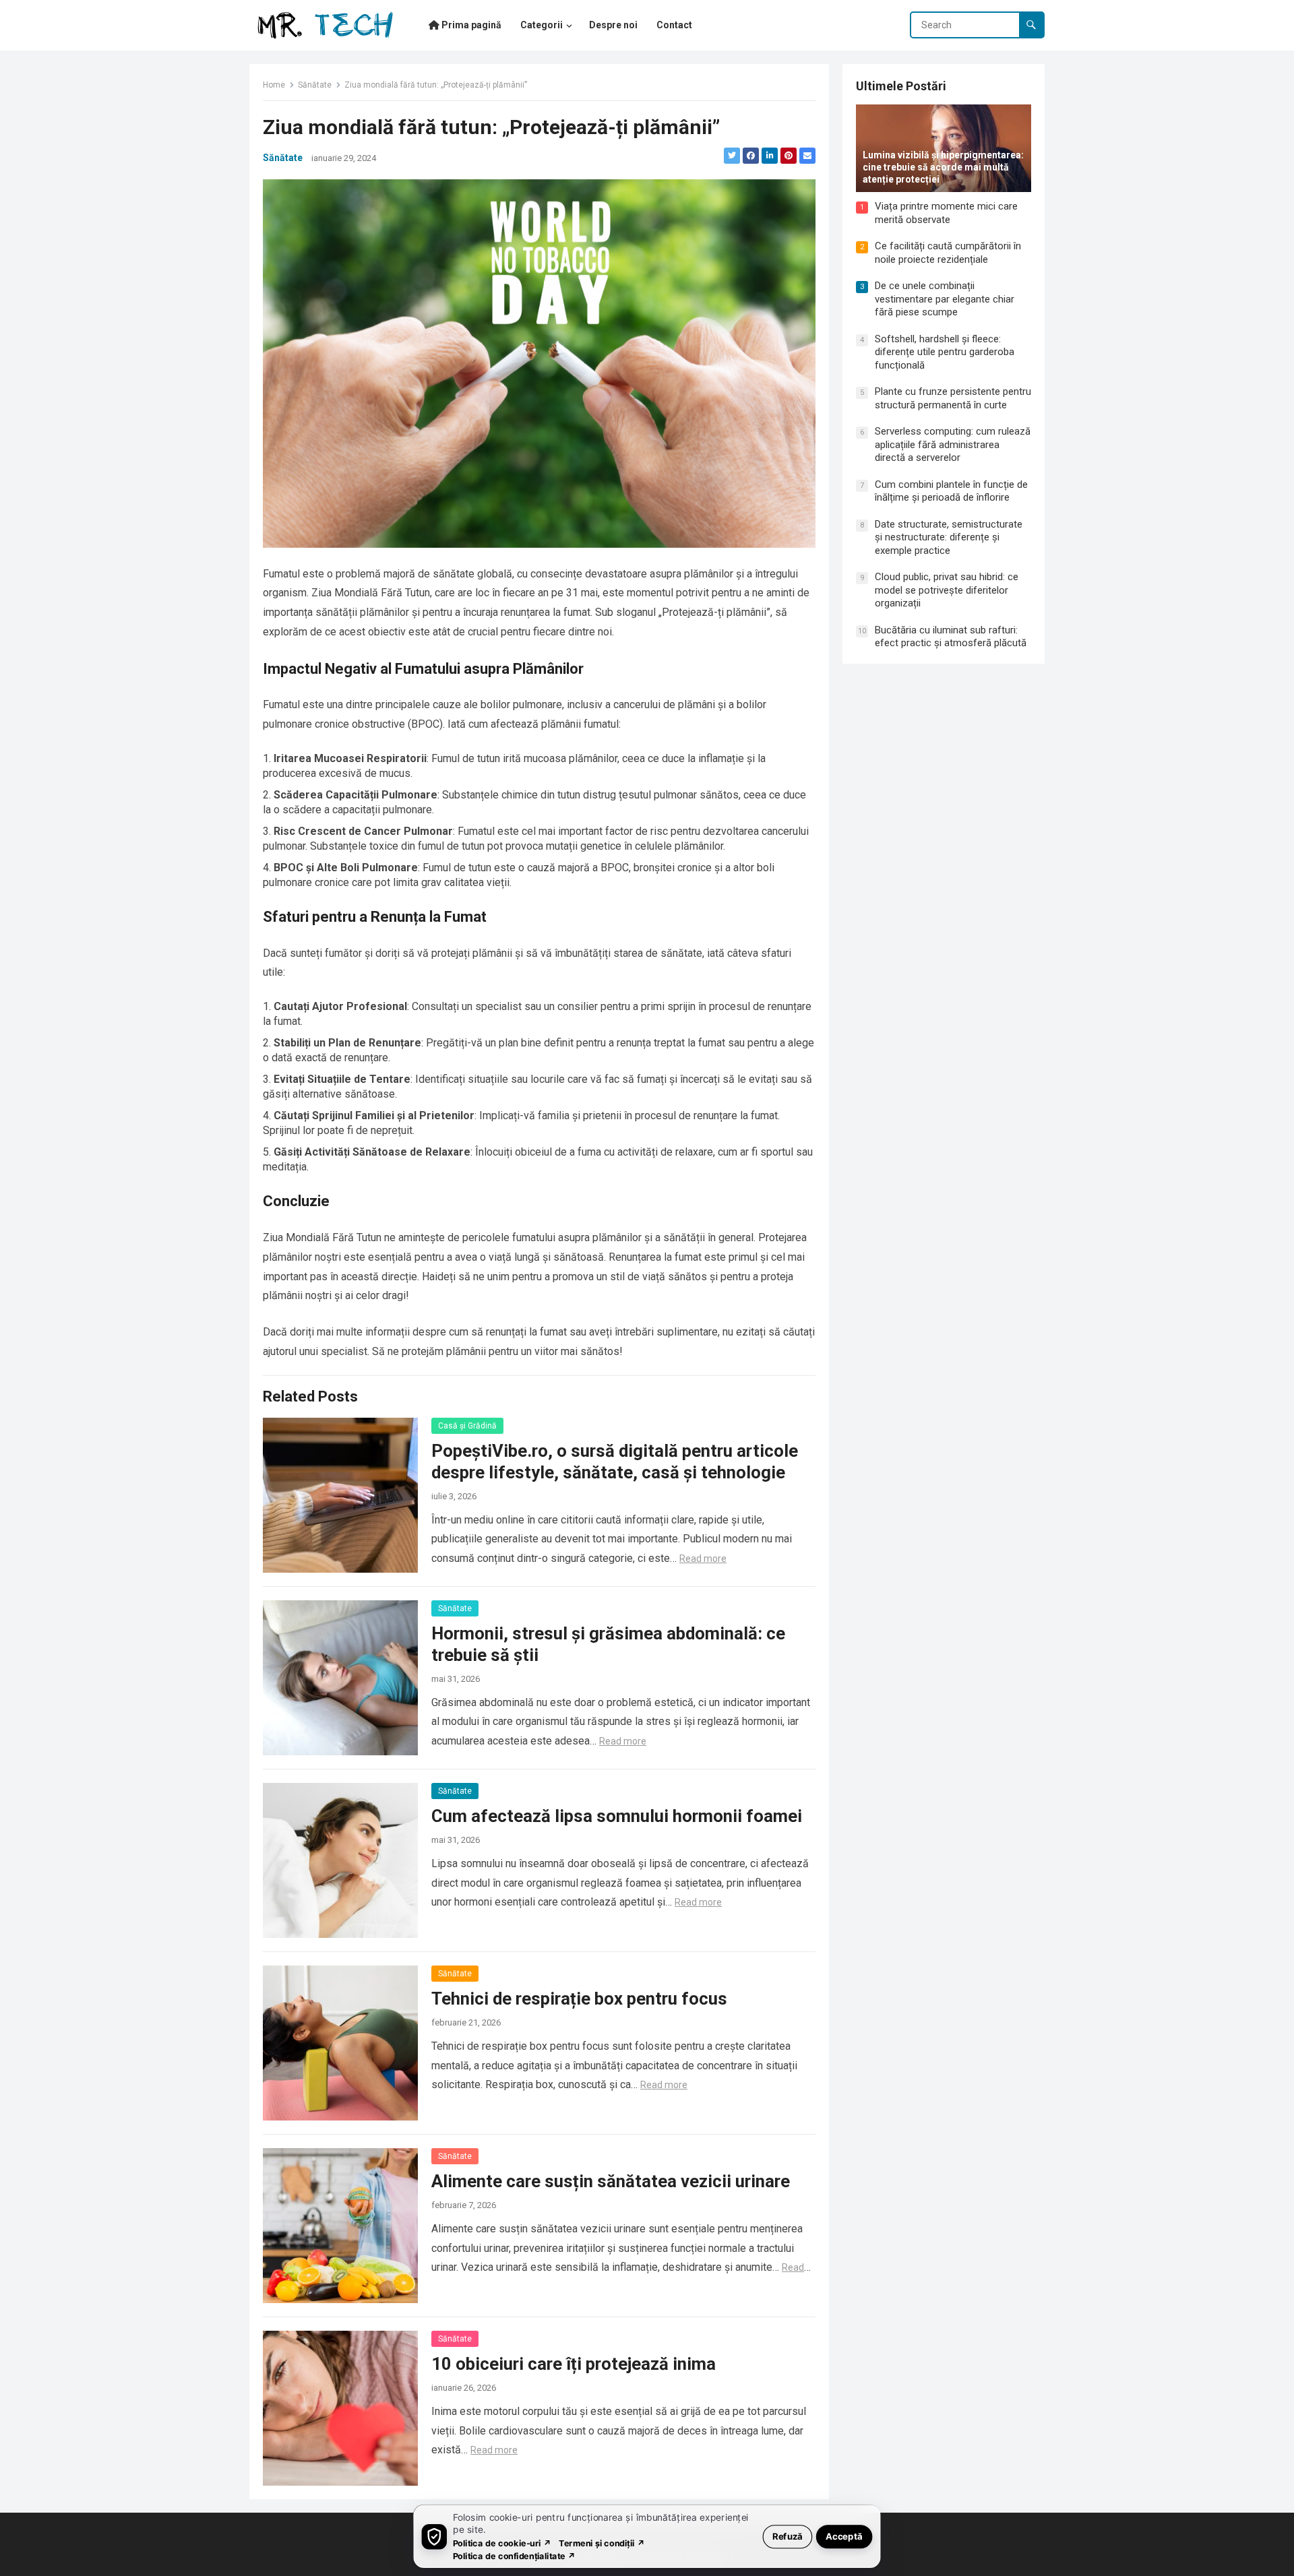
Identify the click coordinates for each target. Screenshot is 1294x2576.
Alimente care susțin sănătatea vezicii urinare (611, 2181)
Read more (703, 1559)
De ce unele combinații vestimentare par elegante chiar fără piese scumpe (945, 299)
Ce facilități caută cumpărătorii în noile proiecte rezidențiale (948, 253)
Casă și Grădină (467, 1426)
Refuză (788, 2536)
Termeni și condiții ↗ (602, 2543)
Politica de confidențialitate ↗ (515, 2555)
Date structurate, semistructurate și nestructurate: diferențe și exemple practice (949, 537)
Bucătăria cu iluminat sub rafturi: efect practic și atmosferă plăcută (951, 637)
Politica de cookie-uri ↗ (502, 2543)
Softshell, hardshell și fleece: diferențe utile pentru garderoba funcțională (945, 352)
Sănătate (315, 85)
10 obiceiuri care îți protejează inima (574, 2364)
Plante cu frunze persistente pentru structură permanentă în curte (953, 398)
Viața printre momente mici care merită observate (946, 213)
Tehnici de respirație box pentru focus (579, 1999)
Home (274, 85)
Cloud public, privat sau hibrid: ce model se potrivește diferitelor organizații (947, 590)
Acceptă (844, 2536)
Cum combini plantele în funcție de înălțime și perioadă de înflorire (951, 491)
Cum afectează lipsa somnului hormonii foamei (617, 1816)
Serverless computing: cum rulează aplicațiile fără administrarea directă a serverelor (953, 444)
